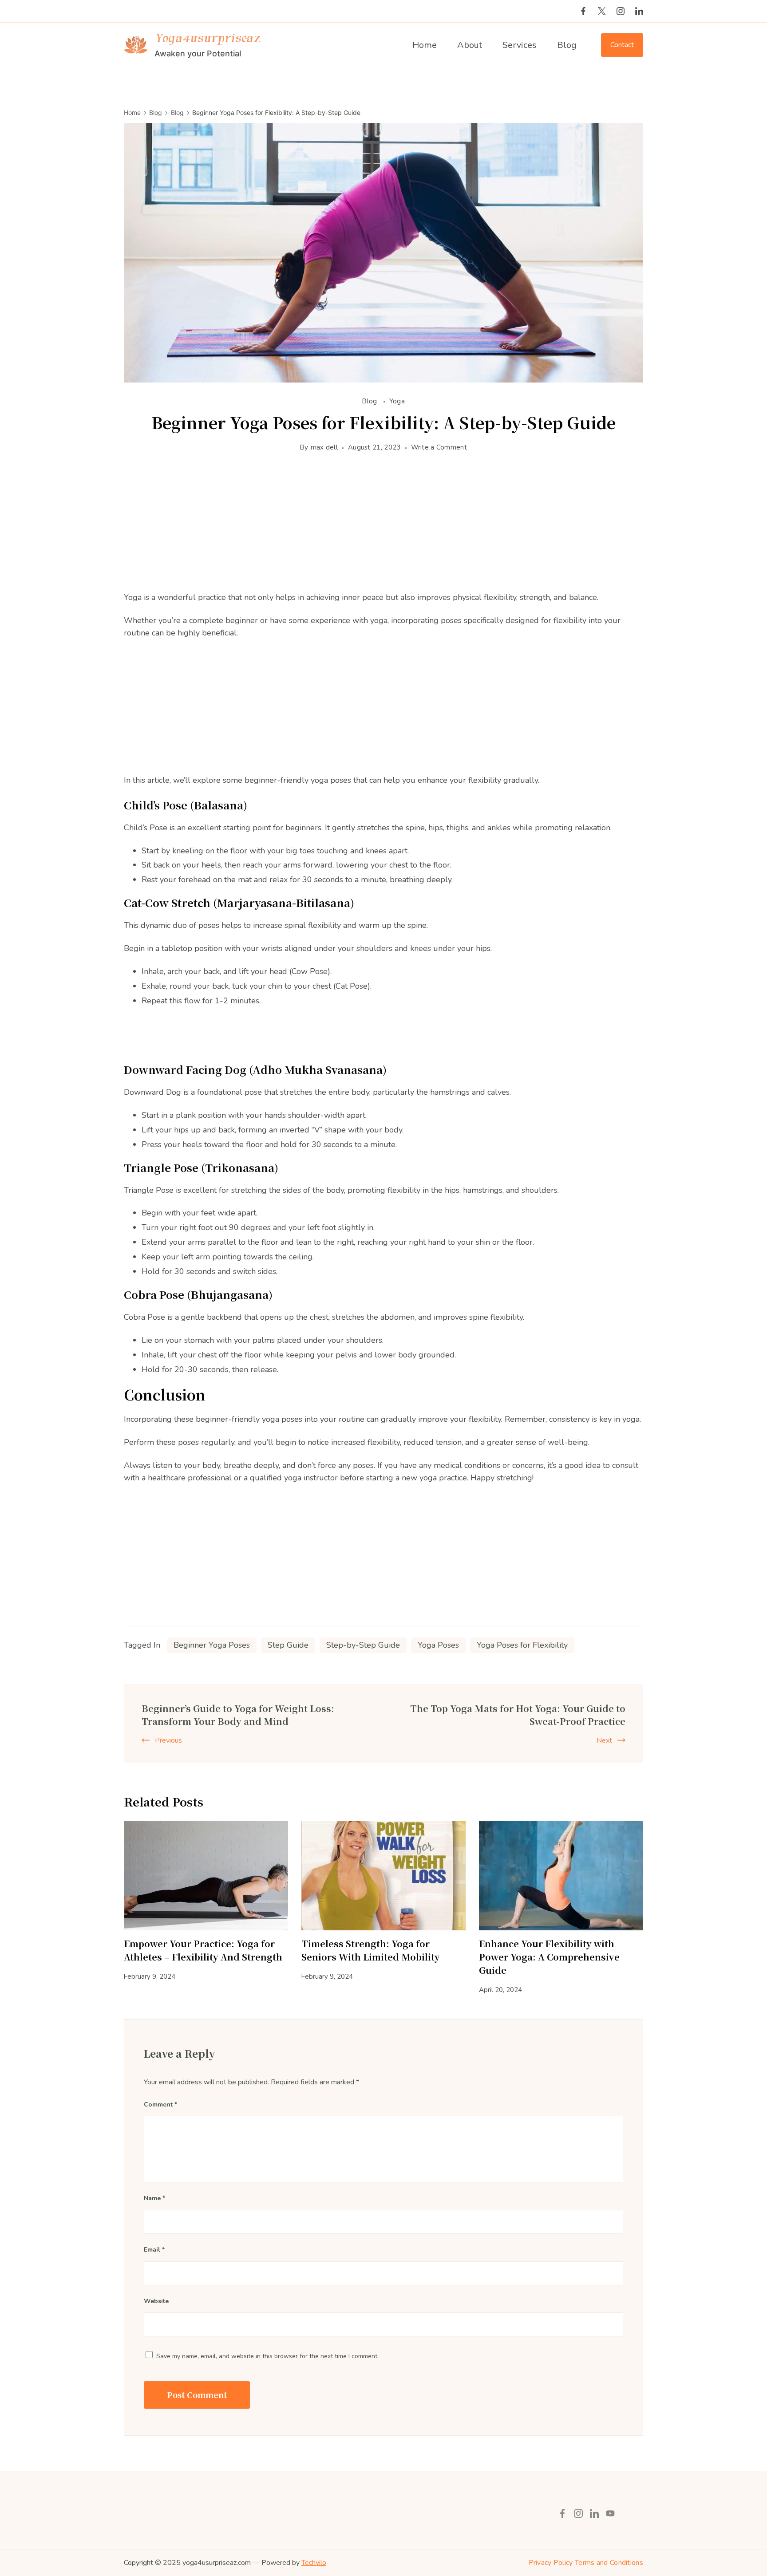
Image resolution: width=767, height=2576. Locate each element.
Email (154, 2250)
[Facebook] (583, 11)
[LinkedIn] (639, 11)
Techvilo (314, 2563)
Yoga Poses (438, 1645)
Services (520, 45)
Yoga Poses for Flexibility (522, 1645)
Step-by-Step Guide (363, 1645)
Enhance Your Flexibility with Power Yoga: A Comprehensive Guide (549, 1957)
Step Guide (288, 1645)
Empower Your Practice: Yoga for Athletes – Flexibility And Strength (203, 1950)
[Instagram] (621, 11)
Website (156, 2301)
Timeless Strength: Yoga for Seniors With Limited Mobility (371, 1950)
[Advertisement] (383, 529)
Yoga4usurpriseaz (207, 38)
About (470, 45)
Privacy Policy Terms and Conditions (586, 2563)
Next (604, 1740)
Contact (622, 45)
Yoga (397, 401)
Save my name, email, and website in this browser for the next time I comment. (267, 2356)
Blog (567, 45)
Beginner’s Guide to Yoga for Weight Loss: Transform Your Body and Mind (238, 1715)
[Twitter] (602, 11)
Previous (168, 1740)
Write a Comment (439, 448)
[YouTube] (610, 2513)
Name (154, 2198)
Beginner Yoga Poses (212, 1645)
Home (425, 45)
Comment (160, 2105)
